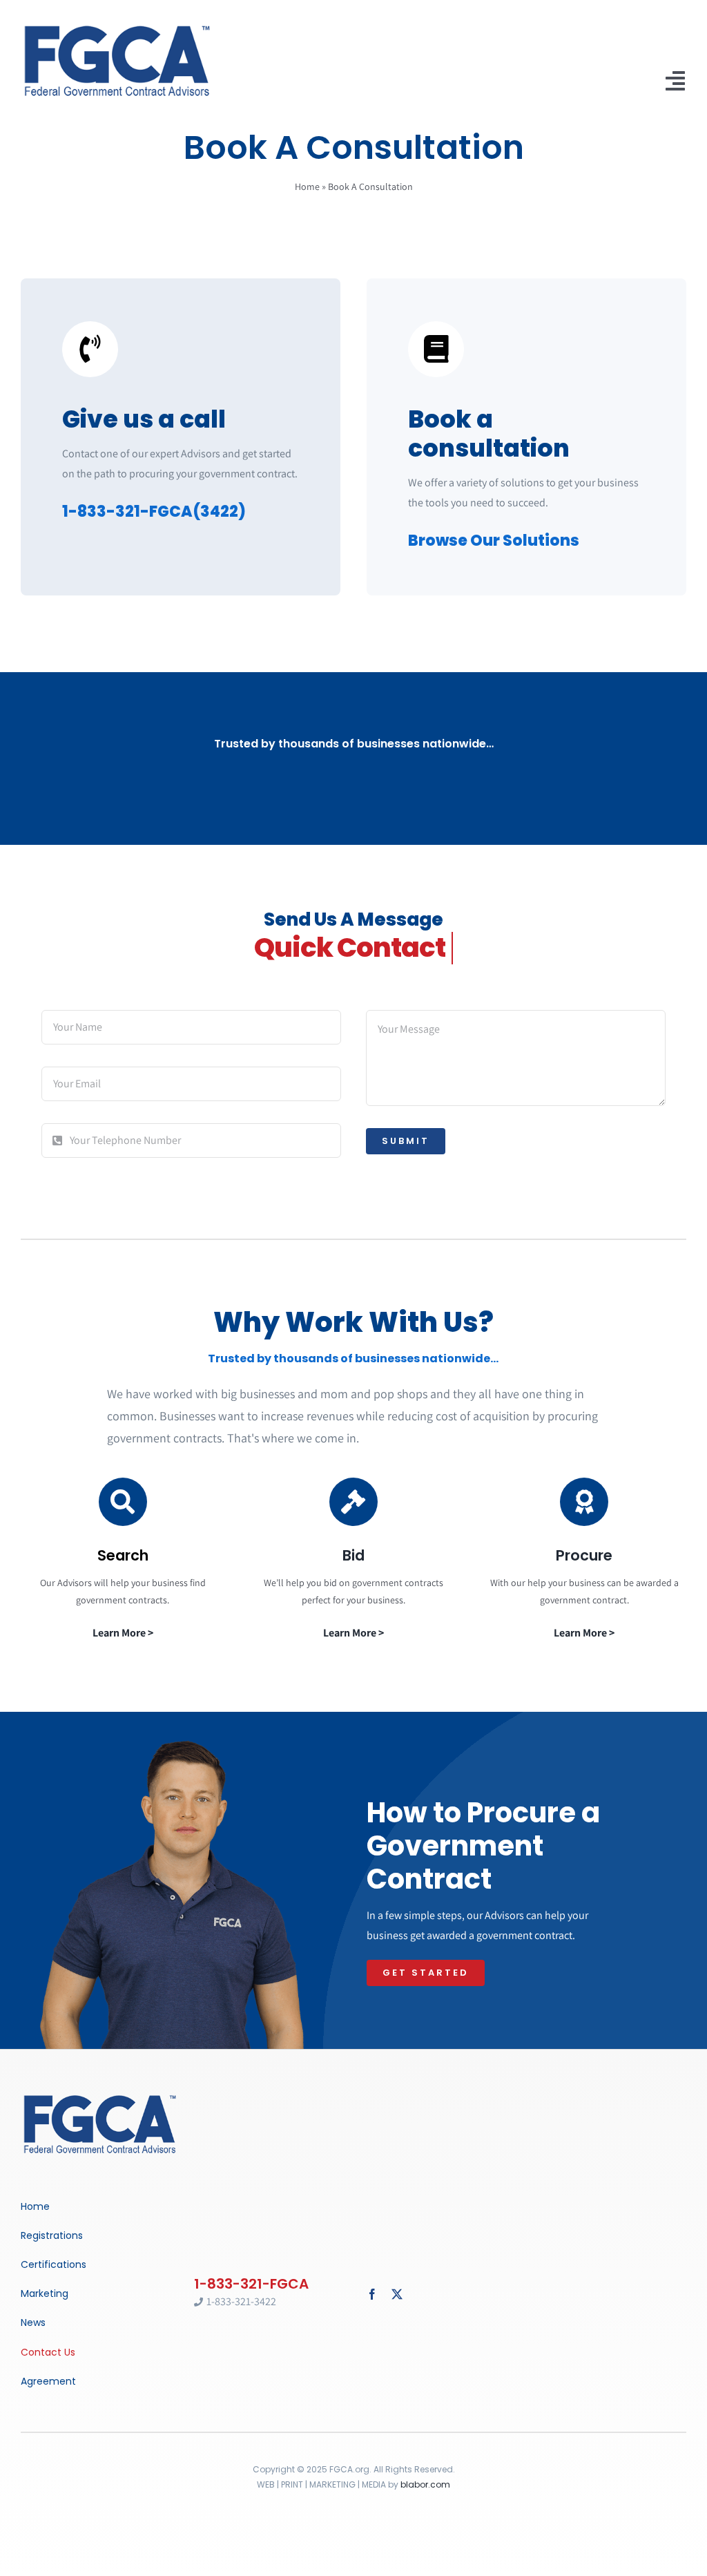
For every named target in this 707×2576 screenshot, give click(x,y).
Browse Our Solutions (494, 541)
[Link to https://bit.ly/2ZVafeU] (123, 1502)
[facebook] (372, 2294)
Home (307, 187)
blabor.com (425, 2484)
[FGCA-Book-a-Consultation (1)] (100, 2096)
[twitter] (397, 2294)
